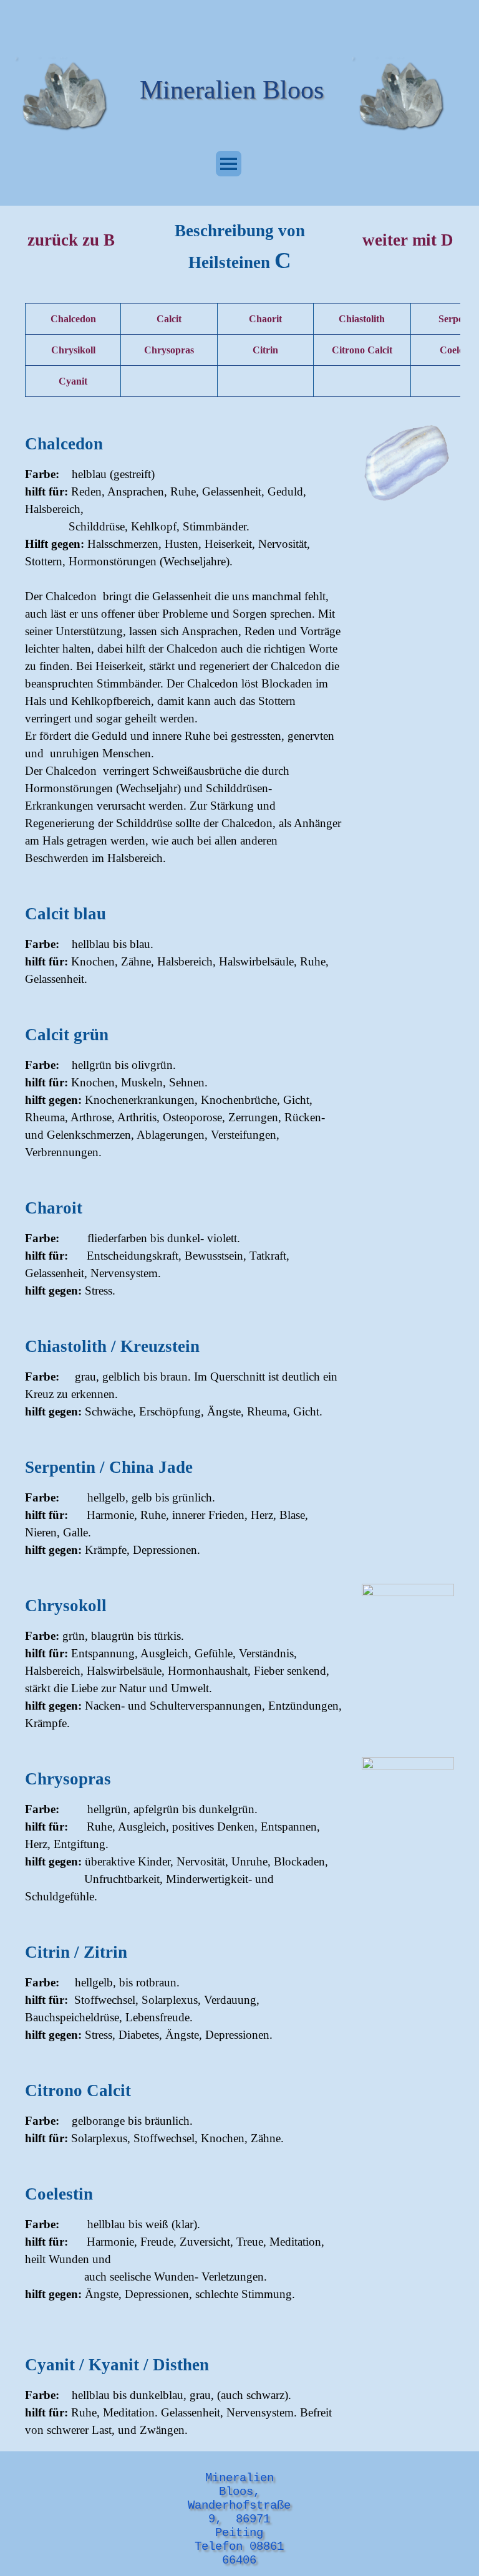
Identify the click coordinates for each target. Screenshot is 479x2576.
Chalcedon (73, 319)
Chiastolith (362, 319)
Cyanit (73, 381)
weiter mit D (408, 240)
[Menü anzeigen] (229, 164)
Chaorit (265, 319)
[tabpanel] (239, 248)
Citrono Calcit (362, 350)
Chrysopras (169, 350)
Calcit (169, 319)
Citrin (265, 350)
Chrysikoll (73, 350)
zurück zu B (71, 240)
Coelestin (459, 350)
